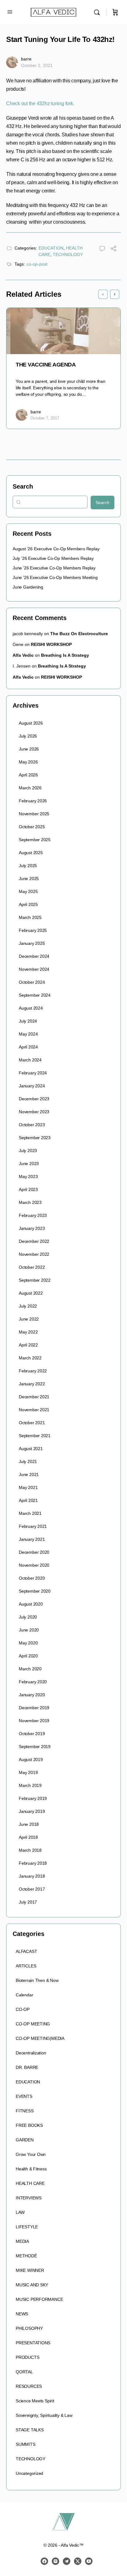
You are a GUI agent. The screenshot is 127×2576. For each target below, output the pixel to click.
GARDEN (25, 2140)
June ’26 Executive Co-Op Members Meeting (55, 577)
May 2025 (28, 891)
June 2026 (29, 749)
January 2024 (32, 1086)
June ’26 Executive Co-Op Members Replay (54, 568)
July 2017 (28, 1902)
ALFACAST (26, 1951)
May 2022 (28, 1332)
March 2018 (30, 1850)
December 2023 (34, 1099)
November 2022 (34, 1254)
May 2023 (28, 1176)
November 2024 (34, 969)
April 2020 (28, 1656)
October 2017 (32, 1889)
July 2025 (28, 866)
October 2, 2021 (37, 65)
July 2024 (28, 1021)
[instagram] (55, 2561)
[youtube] (89, 2561)
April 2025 (28, 904)
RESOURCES (29, 2386)
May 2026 (28, 762)
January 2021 (32, 1539)
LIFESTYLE (27, 2227)
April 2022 (28, 1345)
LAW (20, 2212)
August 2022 (31, 1293)
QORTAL (24, 2372)
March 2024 (30, 1060)
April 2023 (28, 1189)
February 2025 (33, 930)
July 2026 (28, 736)
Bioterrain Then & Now (37, 1980)
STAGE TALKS (30, 2430)
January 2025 (32, 943)
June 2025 (29, 879)
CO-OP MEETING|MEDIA (40, 2038)
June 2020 (29, 1630)
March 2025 (30, 917)
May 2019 (28, 1772)
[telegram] (67, 2561)
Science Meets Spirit (35, 2401)
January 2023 (32, 1228)
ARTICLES (26, 1966)
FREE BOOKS (29, 2125)
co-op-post (37, 264)
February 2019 (33, 1798)
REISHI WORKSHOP (51, 644)
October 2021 (32, 1423)
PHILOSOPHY (29, 2328)
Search (23, 486)
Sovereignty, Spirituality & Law (44, 2415)
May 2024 (28, 1034)
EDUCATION (51, 248)
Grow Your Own (31, 2154)
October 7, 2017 (45, 418)
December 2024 (34, 956)
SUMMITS (26, 2444)
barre (26, 59)
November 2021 (34, 1410)
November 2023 (34, 1112)
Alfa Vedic (23, 655)
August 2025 (31, 853)
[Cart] (115, 12)
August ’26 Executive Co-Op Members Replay (56, 549)
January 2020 (32, 1695)
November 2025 (34, 814)
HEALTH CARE (30, 2183)
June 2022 (29, 1319)
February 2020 (33, 1682)
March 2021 (30, 1513)
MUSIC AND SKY (32, 2285)
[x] (78, 2561)
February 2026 (33, 801)
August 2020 (31, 1604)
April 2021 (28, 1500)
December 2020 (34, 1552)
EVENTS (24, 2096)
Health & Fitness (31, 2169)
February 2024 (33, 1073)
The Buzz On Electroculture (79, 634)
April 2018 (28, 1837)
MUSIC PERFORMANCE (39, 2299)
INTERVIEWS (29, 2198)
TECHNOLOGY (68, 254)
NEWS (22, 2314)
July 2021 (28, 1462)
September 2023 (35, 1138)
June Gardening (28, 587)
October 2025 (32, 827)
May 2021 (28, 1487)
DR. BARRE (27, 2067)
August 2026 (31, 723)
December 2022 (34, 1241)
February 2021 (33, 1526)
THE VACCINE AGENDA (46, 365)
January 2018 (32, 1876)
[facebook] (44, 2561)
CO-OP (23, 2009)
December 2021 (34, 1397)
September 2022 (35, 1280)
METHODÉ (26, 2256)
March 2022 (30, 1358)
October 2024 (32, 982)
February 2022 (33, 1371)
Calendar (24, 1995)
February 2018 (33, 1863)
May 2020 (28, 1643)
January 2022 (32, 1384)
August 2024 (31, 1008)
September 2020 (35, 1591)
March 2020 (30, 1669)
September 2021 (35, 1436)
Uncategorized (29, 2473)
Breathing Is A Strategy (65, 655)
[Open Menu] (10, 12)
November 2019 (34, 1721)
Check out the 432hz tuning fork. (40, 103)
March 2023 (30, 1202)
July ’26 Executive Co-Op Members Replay (53, 558)
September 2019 (35, 1747)
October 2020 (32, 1578)
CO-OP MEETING (33, 2024)
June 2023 (29, 1164)
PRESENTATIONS (33, 2343)
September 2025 (35, 840)
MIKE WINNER (30, 2270)
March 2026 (30, 788)
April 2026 (28, 775)
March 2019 (30, 1785)
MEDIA (22, 2241)
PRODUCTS (27, 2357)
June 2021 (29, 1474)
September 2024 (35, 995)
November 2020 (34, 1565)
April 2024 (28, 1047)
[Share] (113, 249)
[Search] (98, 12)
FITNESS (25, 2111)
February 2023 (33, 1215)
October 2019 (32, 1734)
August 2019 (31, 1759)
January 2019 (32, 1811)
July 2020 (28, 1617)
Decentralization (31, 2053)
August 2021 (31, 1449)
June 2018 (29, 1824)
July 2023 (28, 1151)
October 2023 (32, 1125)
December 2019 (34, 1708)
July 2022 (28, 1306)
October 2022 (32, 1267)
